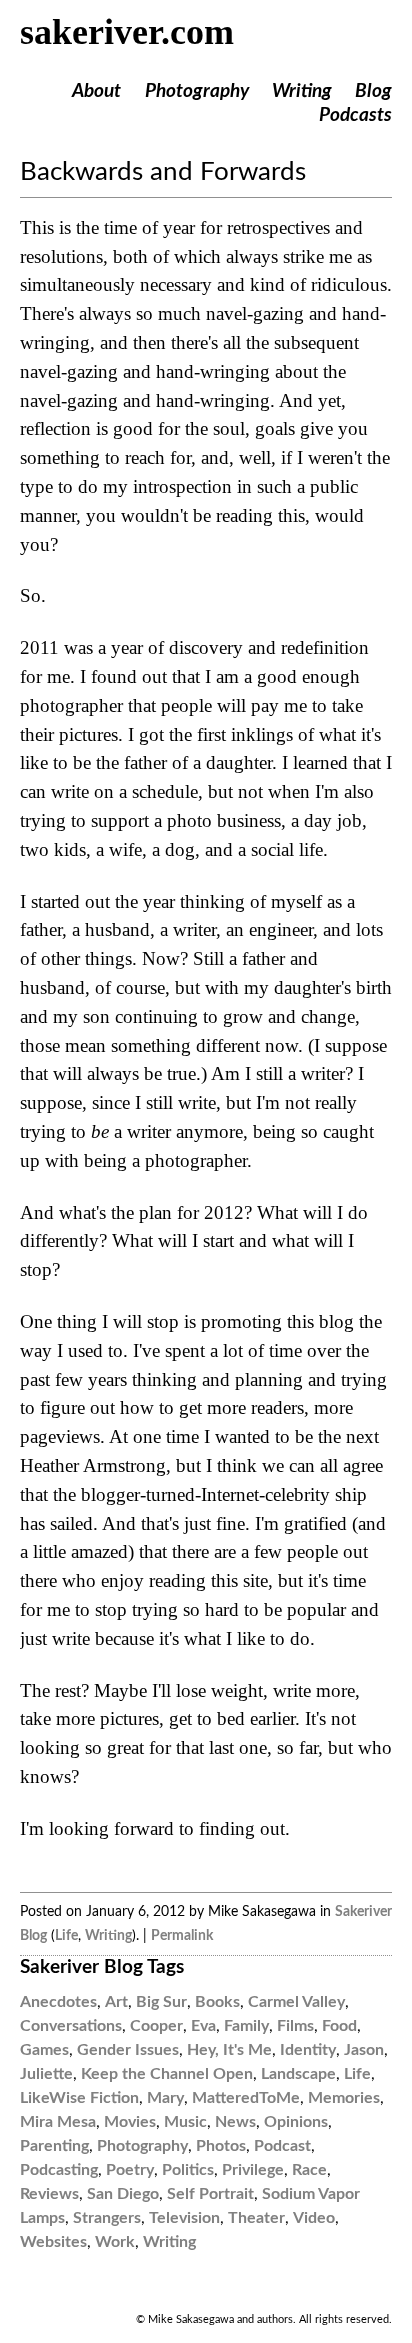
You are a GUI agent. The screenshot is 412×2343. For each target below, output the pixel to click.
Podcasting (59, 2170)
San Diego (123, 2194)
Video (314, 2218)
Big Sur (161, 2002)
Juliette (46, 2074)
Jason (364, 2050)
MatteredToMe (246, 2098)
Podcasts (355, 115)
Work (115, 2242)
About (96, 91)
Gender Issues (128, 2050)
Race (309, 2170)
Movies (130, 2122)
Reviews (49, 2194)
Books (217, 2002)
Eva (203, 2026)
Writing (302, 91)
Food (339, 2026)
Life (66, 1935)
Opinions (296, 2122)
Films (295, 2026)
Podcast (282, 2146)
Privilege (253, 2170)
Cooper (156, 2026)
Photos (221, 2146)
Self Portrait (210, 2194)
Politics (188, 2170)
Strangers (107, 2218)
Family (246, 2026)
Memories (344, 2098)
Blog (373, 91)
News (235, 2122)
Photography (197, 91)
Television (184, 2218)
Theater (256, 2218)
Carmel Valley (296, 2002)
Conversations (71, 2026)
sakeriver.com (127, 32)
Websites (53, 2242)
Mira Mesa (58, 2122)
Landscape (298, 2074)
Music (185, 2122)
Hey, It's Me (229, 2050)
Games (44, 2050)
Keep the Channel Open (167, 2074)
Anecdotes (58, 2002)
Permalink (182, 1935)
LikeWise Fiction (79, 2098)
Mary (165, 2098)
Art (116, 2002)
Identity (308, 2050)
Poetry (130, 2170)
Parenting (54, 2146)
